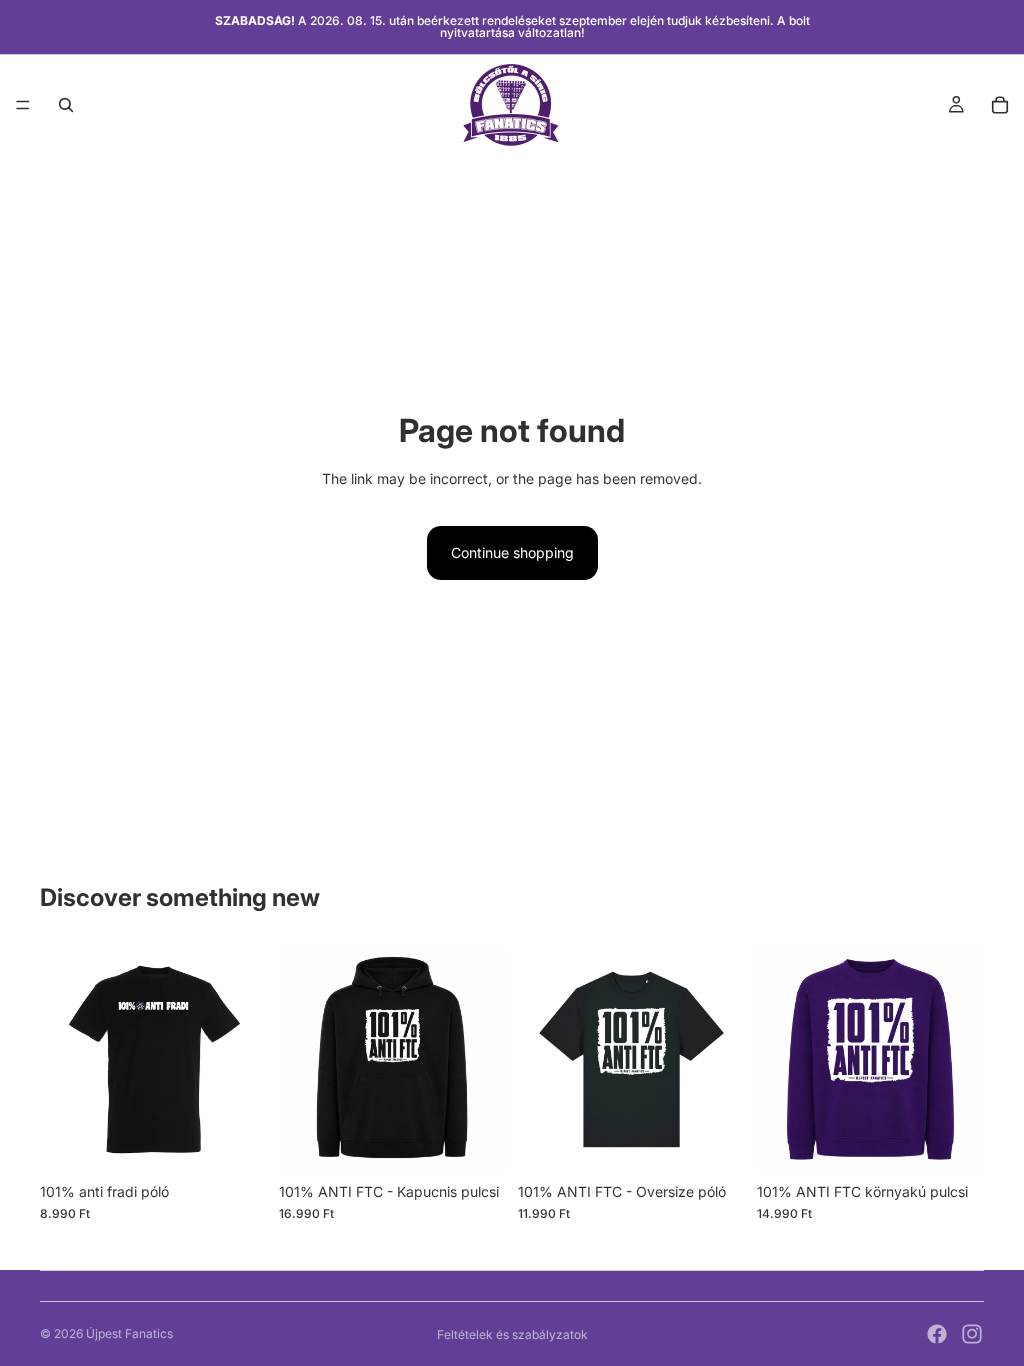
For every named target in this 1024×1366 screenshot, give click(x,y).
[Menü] (23, 105)
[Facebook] (937, 1334)
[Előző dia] (62, 1060)
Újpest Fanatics (129, 1333)
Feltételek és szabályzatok (512, 1334)
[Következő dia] (245, 1060)
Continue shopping (512, 552)
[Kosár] (1000, 105)
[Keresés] (66, 105)
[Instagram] (972, 1334)
